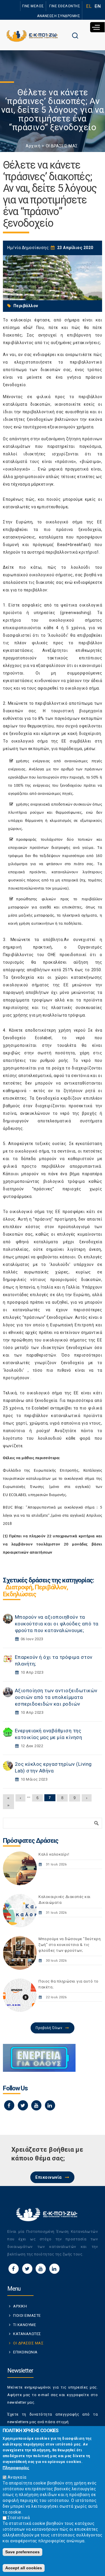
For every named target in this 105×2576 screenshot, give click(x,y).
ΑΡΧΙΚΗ (20, 2306)
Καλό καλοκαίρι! (54, 1854)
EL (89, 6)
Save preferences (22, 2552)
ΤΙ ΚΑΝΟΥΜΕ (24, 2325)
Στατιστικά (19, 2518)
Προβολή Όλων (49, 2028)
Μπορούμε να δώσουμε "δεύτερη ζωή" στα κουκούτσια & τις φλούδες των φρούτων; (70, 1945)
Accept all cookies (24, 2568)
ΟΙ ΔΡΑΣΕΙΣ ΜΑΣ (62, 146)
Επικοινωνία (49, 2177)
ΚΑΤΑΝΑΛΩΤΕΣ (27, 2334)
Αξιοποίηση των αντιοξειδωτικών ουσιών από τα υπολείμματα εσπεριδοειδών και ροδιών (56, 1697)
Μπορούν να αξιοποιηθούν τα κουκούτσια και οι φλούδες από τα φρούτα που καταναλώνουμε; (57, 1624)
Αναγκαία (17, 2477)
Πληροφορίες (16, 2468)
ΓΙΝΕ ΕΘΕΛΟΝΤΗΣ (65, 6)
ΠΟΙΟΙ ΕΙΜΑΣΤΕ (27, 2315)
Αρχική (33, 146)
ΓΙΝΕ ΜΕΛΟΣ (33, 6)
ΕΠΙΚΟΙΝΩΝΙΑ (25, 2352)
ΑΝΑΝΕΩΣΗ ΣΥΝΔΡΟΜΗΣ (59, 16)
